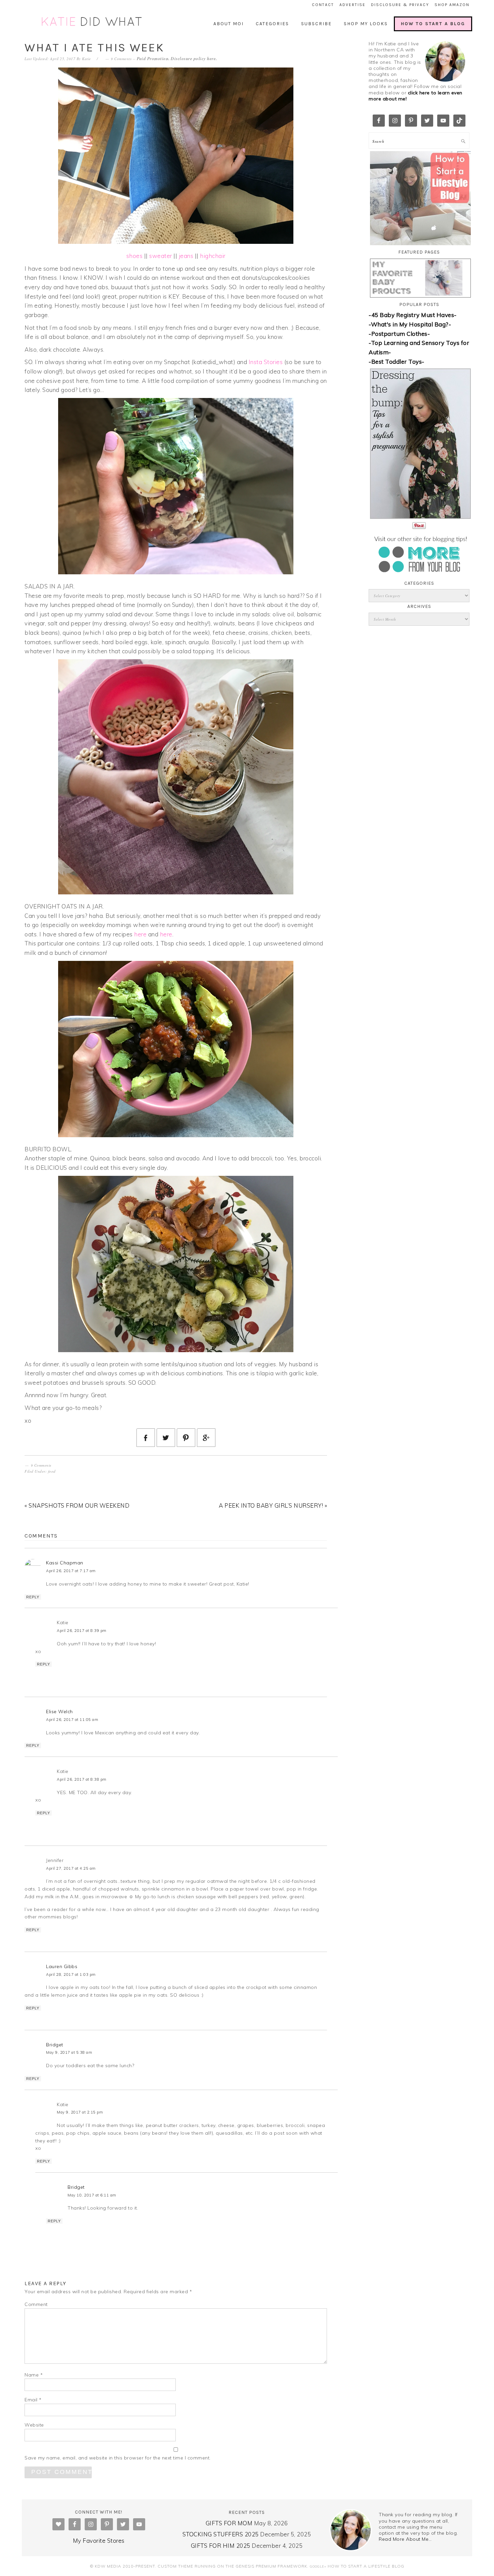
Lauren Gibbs (62, 1966)
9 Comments (121, 59)
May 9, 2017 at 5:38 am (69, 2052)
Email (33, 2400)
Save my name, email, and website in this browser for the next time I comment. (118, 2458)
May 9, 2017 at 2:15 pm (80, 2112)
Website (34, 2425)
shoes (135, 256)
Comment (36, 2304)
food (52, 1471)
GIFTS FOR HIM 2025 (221, 2546)
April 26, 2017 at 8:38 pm (82, 1779)
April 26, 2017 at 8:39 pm (82, 1631)
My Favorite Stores (99, 2541)
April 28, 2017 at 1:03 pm (71, 1974)
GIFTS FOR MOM (229, 2523)
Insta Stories (266, 362)
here (211, 58)
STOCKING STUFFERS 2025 (221, 2534)
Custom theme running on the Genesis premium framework (232, 2566)
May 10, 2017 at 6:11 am (92, 2195)
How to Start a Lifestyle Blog (366, 2566)
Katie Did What (92, 22)
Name (34, 2375)
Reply (33, 1597)
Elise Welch (59, 1712)
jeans (186, 256)
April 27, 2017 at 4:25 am (71, 1868)
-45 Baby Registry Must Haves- (413, 315)
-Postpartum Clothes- (399, 334)
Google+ (318, 2566)
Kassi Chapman (65, 1563)
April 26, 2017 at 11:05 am (72, 1720)
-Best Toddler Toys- (397, 362)
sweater (161, 256)
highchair (213, 256)
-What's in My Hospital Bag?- (410, 324)
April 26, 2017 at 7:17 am (71, 1571)
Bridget (55, 2045)
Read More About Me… (405, 2539)
